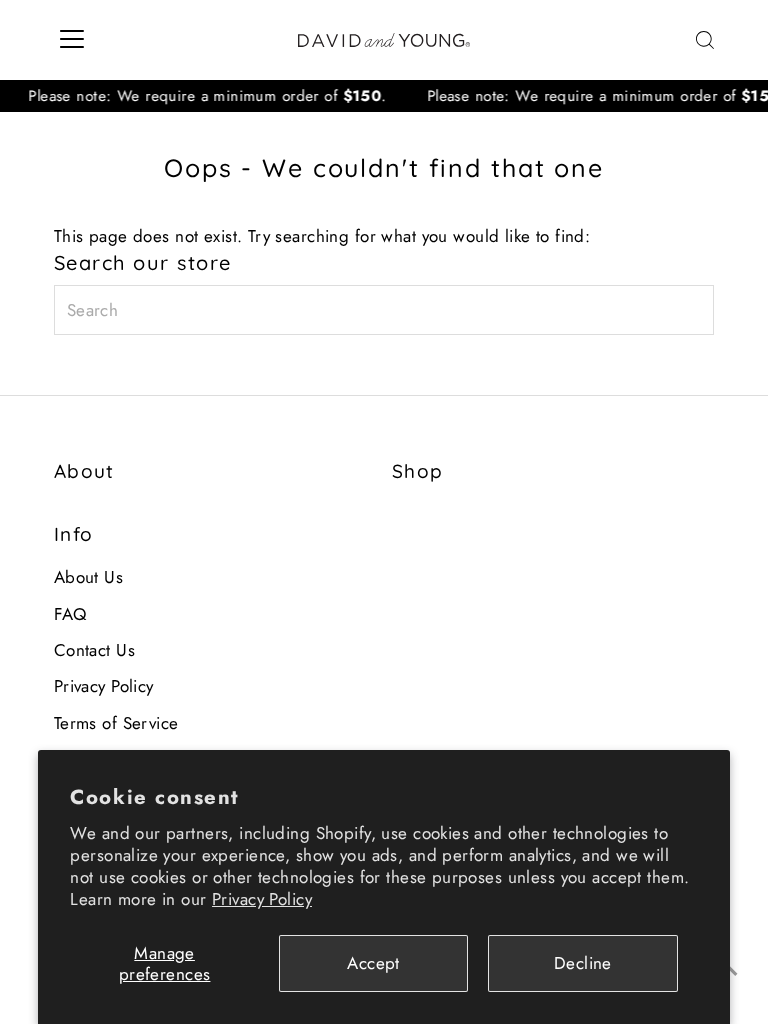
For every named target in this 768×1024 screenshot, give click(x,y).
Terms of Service (116, 723)
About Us (88, 577)
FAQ (70, 614)
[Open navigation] (72, 40)
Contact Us (94, 650)
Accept (373, 963)
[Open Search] (705, 40)
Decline (583, 963)
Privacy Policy (262, 899)
